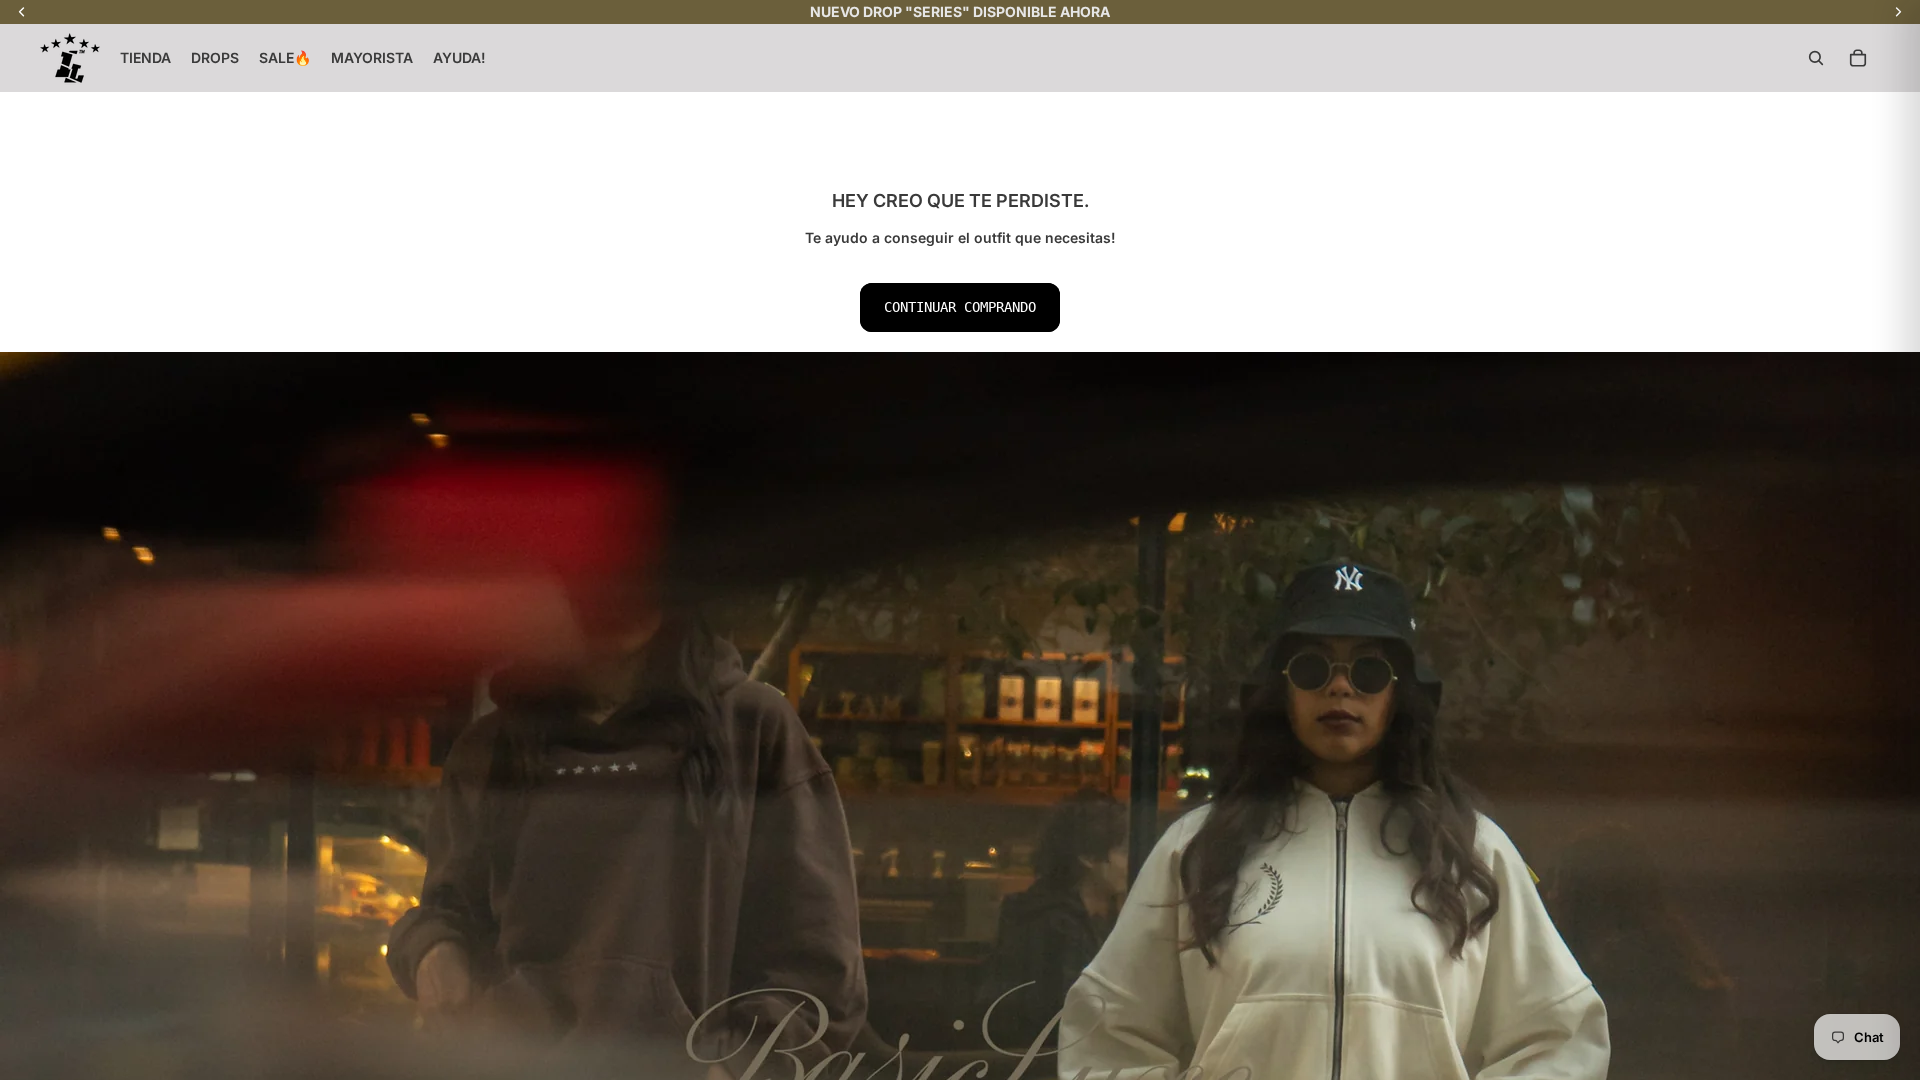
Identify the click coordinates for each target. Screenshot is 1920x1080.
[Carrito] (1858, 58)
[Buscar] (1816, 58)
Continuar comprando (960, 307)
